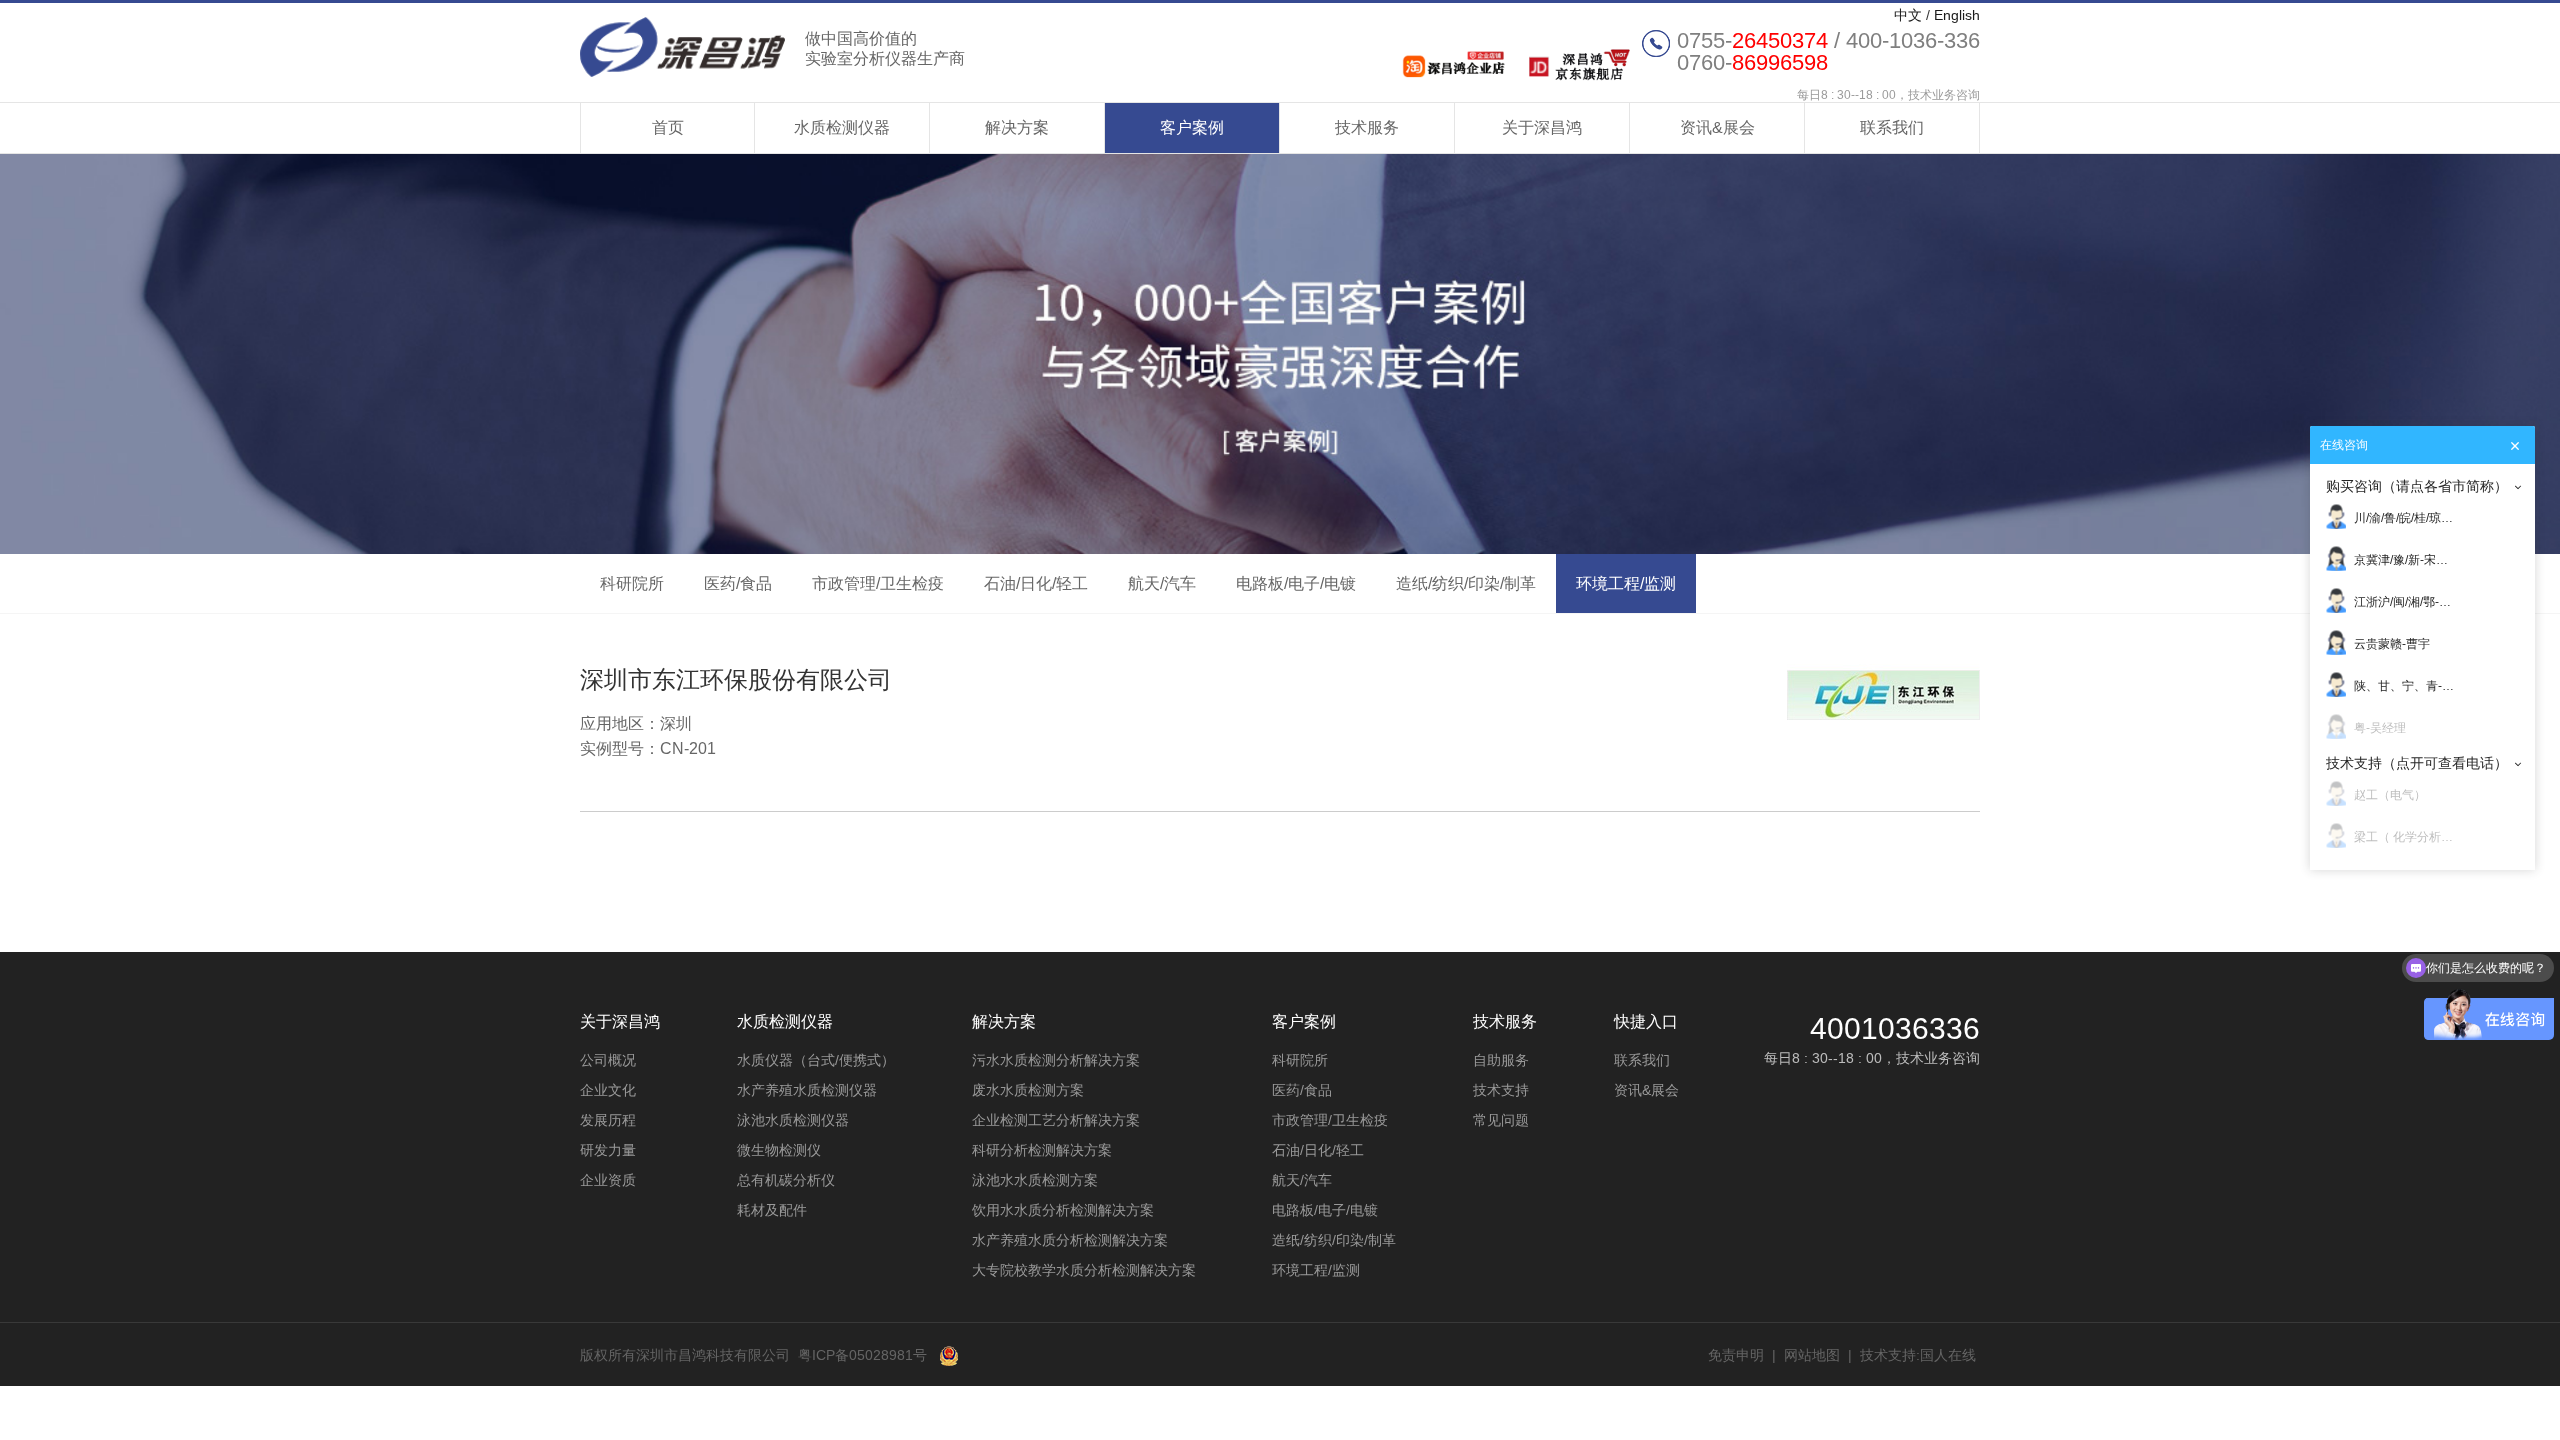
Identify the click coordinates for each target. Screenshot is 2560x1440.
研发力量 (608, 1150)
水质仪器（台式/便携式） (816, 1060)
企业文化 (608, 1090)
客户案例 (1192, 127)
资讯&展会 (1717, 127)
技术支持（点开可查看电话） (2417, 763)
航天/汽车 (1162, 583)
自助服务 (1501, 1060)
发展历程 (608, 1120)
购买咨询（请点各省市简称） (2417, 486)
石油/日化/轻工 (1036, 583)
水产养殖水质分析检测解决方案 (1070, 1240)
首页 (668, 127)
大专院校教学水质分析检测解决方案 (1084, 1270)
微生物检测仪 (779, 1150)
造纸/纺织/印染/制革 (1466, 583)
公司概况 (608, 1060)
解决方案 (1017, 127)
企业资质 (608, 1180)
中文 (1908, 15)
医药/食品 (738, 583)
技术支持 (1501, 1090)
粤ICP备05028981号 (862, 1355)
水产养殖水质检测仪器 (807, 1090)
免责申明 (1736, 1355)
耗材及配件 (772, 1210)
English (1957, 15)
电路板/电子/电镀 (1296, 583)
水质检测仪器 (842, 127)
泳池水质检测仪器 (793, 1120)
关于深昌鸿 (1542, 127)
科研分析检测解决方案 (1042, 1150)
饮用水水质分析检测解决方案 (1063, 1210)
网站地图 (1812, 1355)
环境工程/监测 (1626, 583)
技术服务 (1367, 127)
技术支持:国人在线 (1918, 1355)
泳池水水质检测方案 (1035, 1180)
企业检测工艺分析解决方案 (1056, 1120)
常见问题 (1501, 1120)
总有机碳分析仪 (786, 1180)
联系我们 (1892, 127)
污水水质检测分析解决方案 (1056, 1060)
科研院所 (632, 583)
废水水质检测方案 (1028, 1090)
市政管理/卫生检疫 (878, 583)
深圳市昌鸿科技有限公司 (772, 47)
